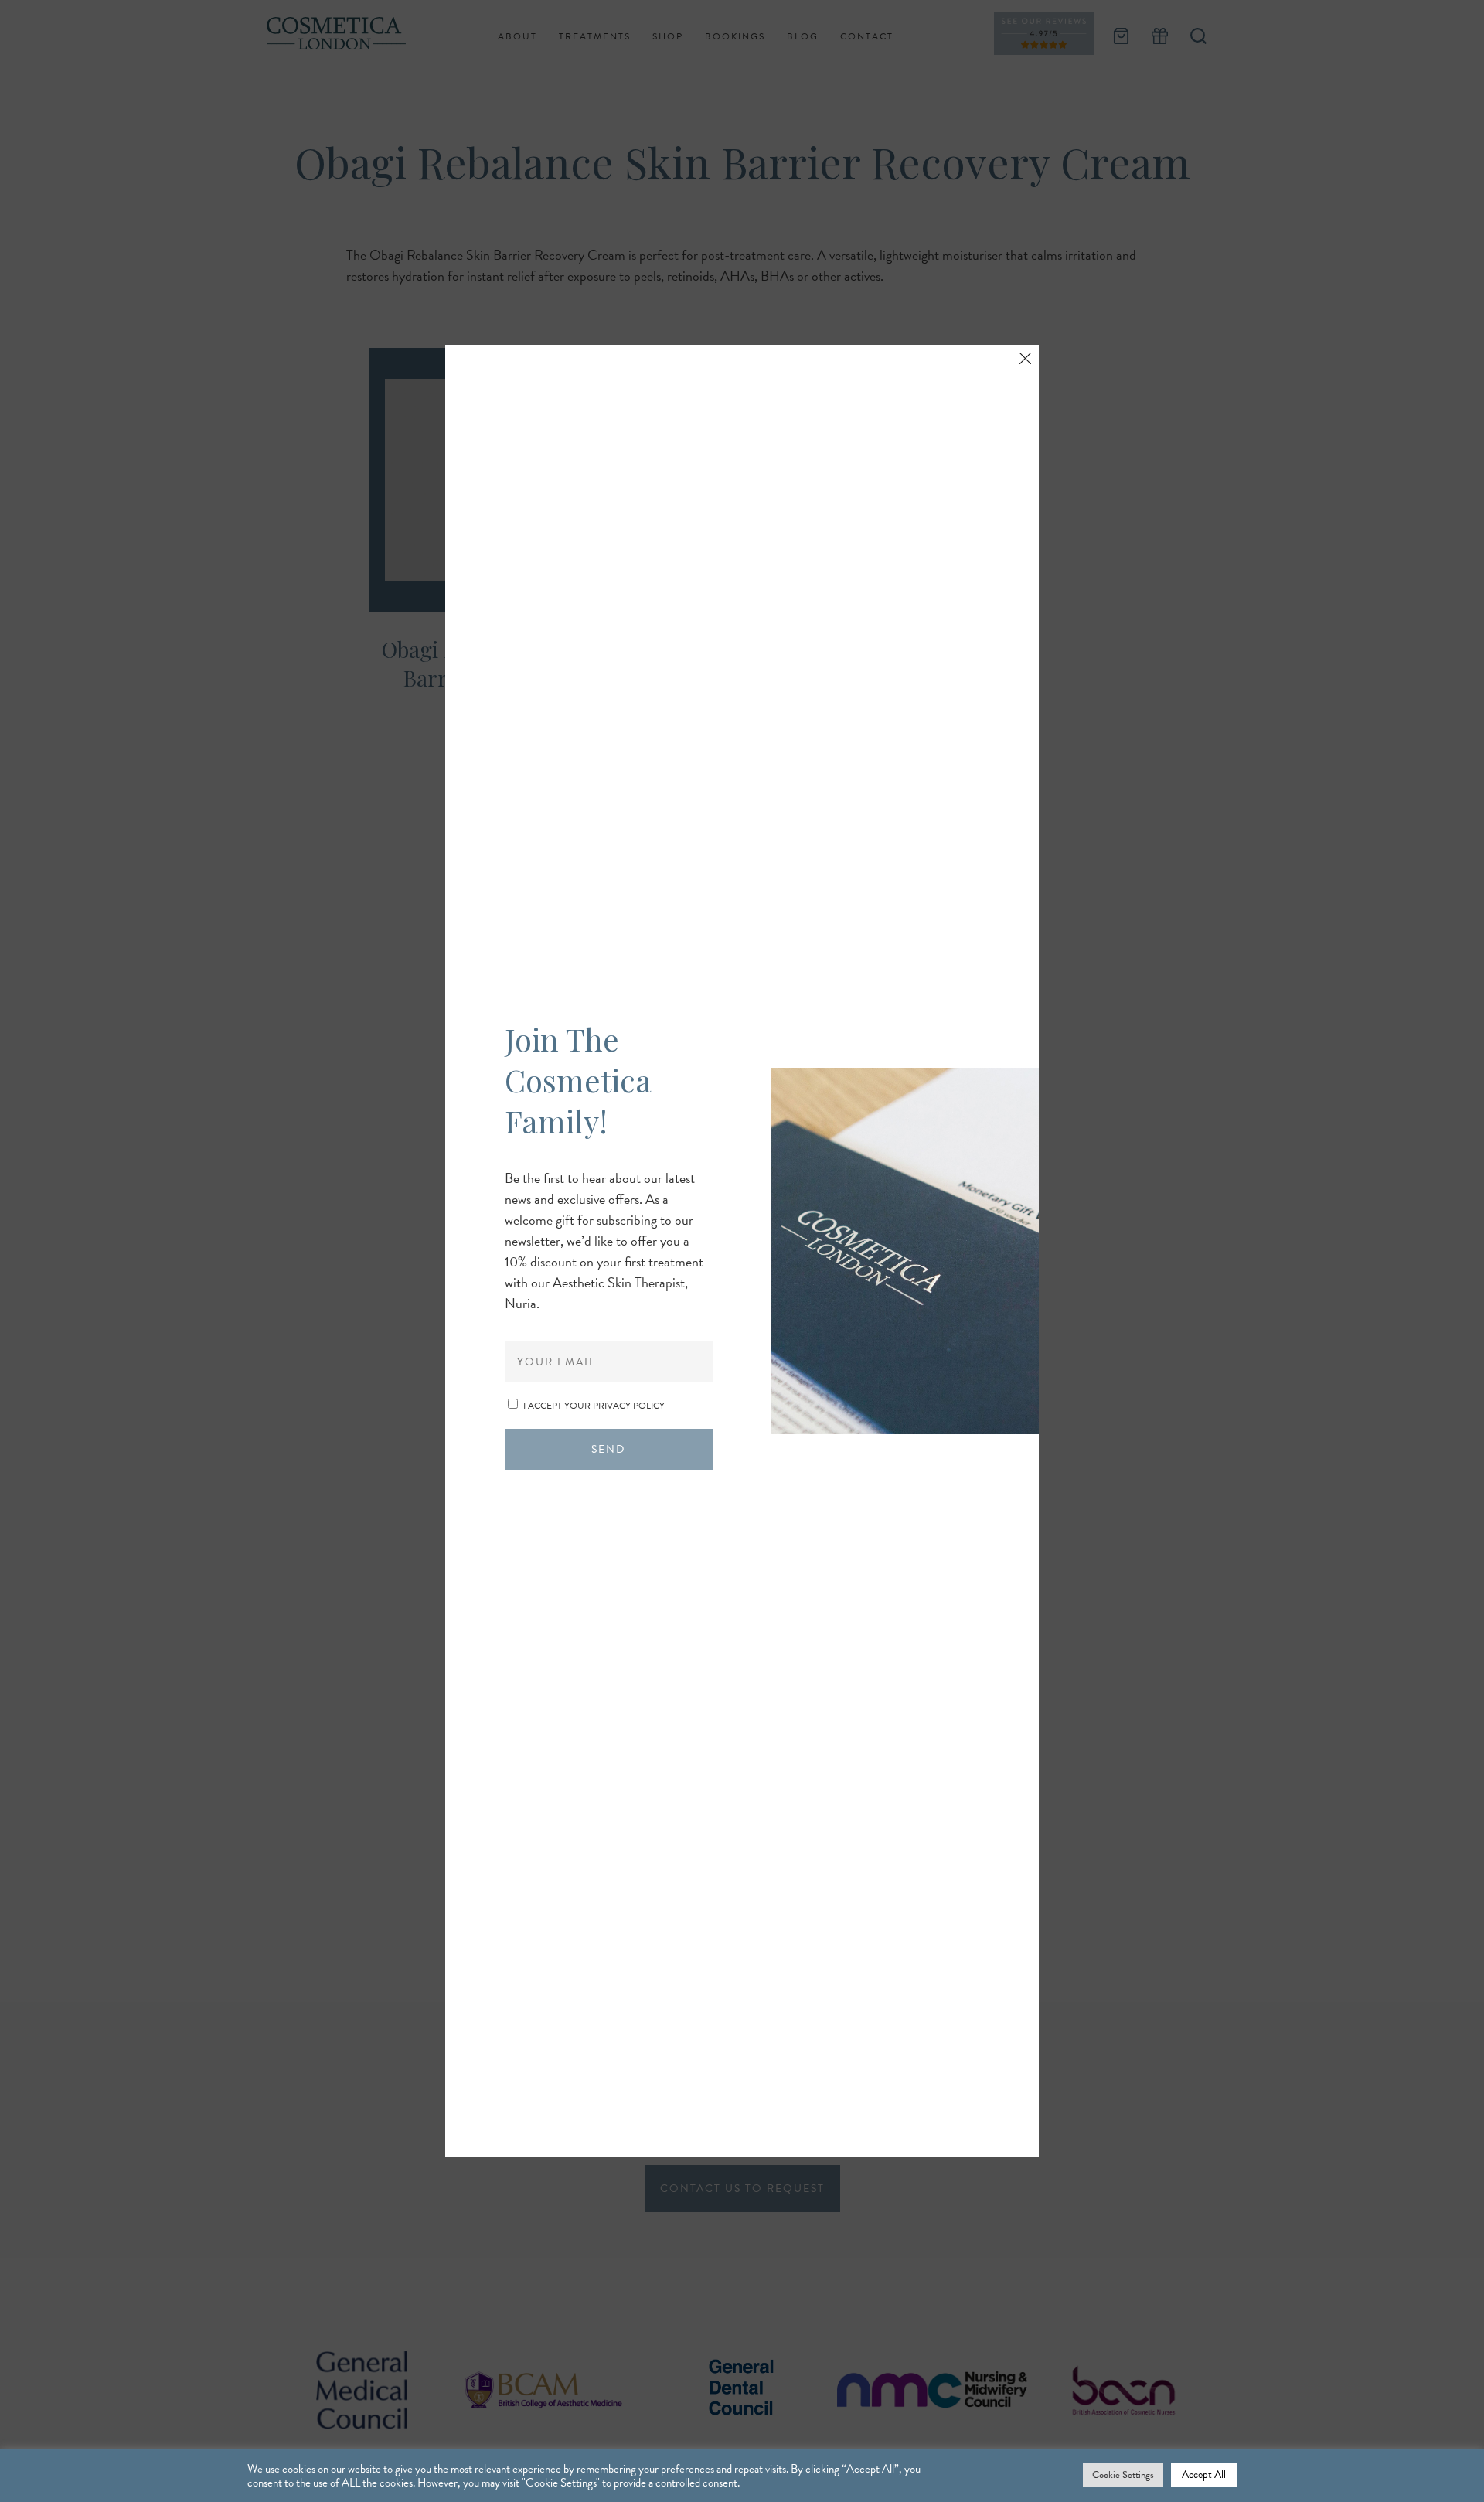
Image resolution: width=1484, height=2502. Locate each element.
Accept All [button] (1204, 2475)
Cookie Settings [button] (1123, 2475)
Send (608, 1449)
